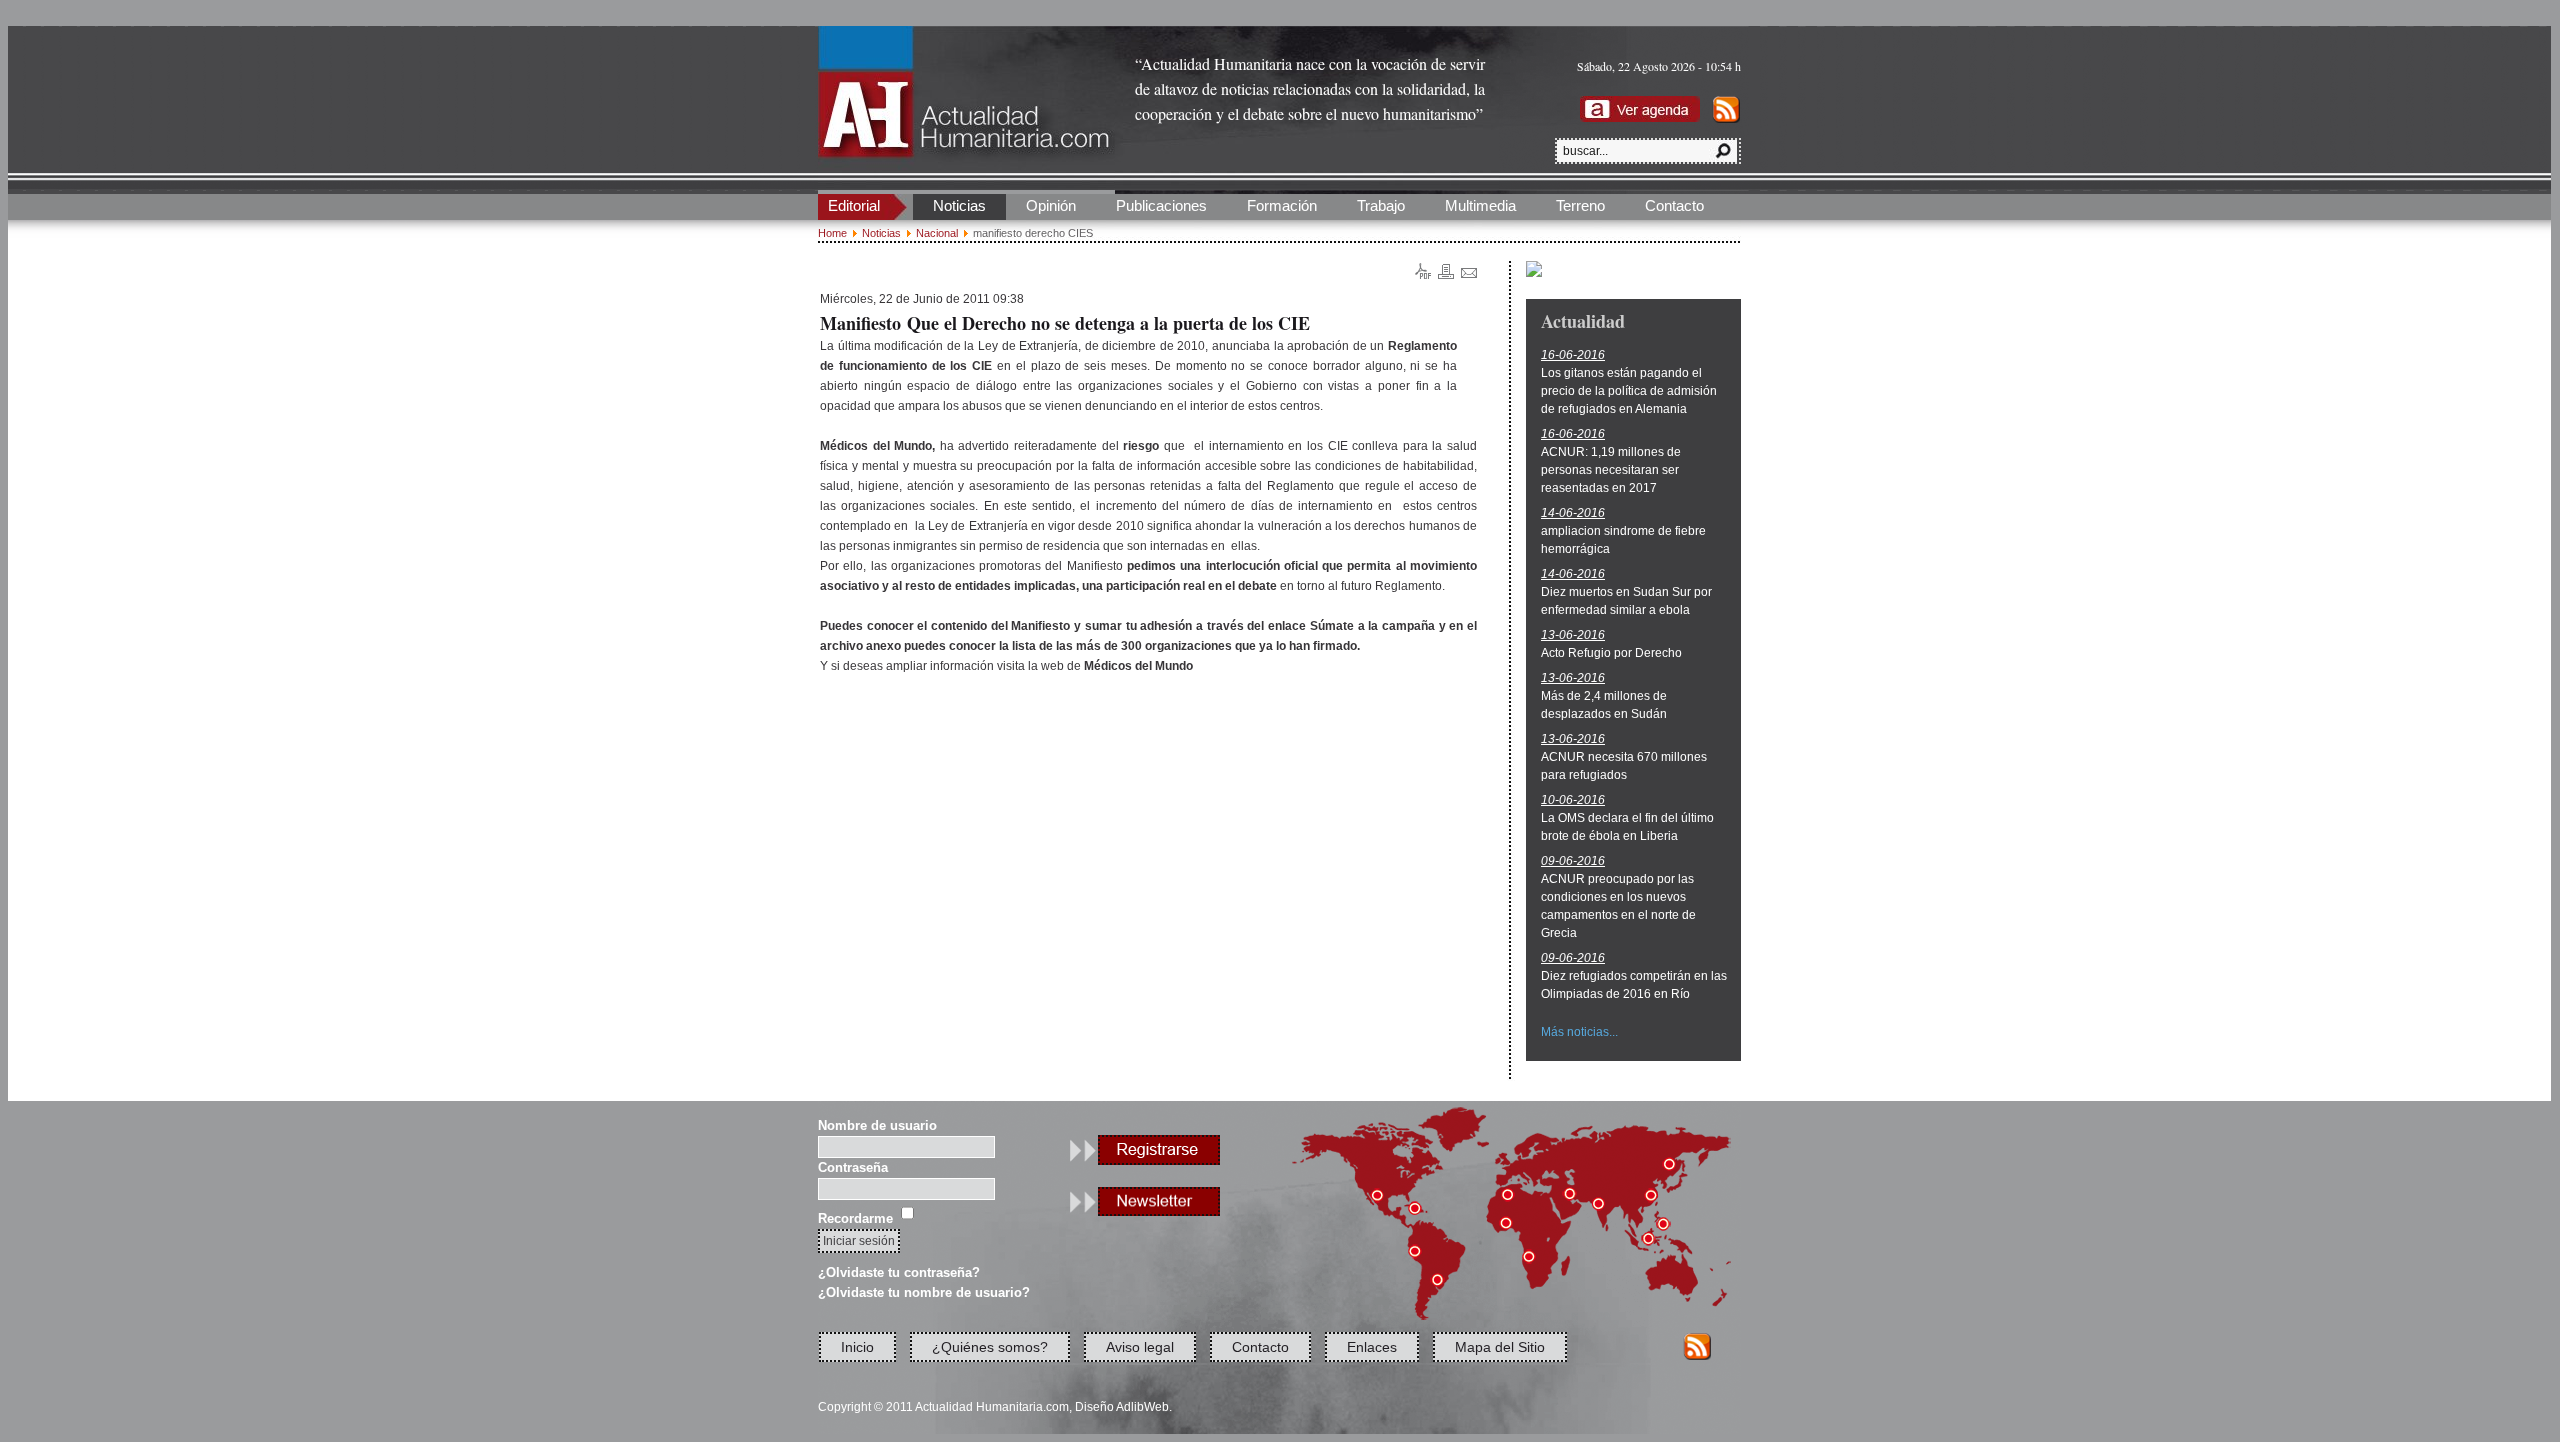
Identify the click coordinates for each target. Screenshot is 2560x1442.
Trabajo (1381, 205)
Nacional (937, 233)
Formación (1282, 205)
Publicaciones (1161, 205)
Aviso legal (1140, 1347)
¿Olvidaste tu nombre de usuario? (924, 1292)
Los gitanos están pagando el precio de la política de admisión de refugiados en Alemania (1629, 391)
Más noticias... (1579, 1032)
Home (832, 233)
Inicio (857, 1347)
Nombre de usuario (877, 1125)
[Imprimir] (1446, 275)
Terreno (1580, 205)
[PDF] (1423, 275)
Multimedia (1480, 205)
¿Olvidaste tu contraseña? (899, 1272)
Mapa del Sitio (1500, 1347)
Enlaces (1372, 1347)
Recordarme (855, 1218)
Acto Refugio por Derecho (1611, 653)
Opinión (1051, 205)
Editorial (854, 205)
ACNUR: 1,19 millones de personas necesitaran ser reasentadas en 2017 (1611, 470)
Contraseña (853, 1167)
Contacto (1674, 205)
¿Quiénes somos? (990, 1347)
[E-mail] (1469, 274)
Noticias (959, 205)
